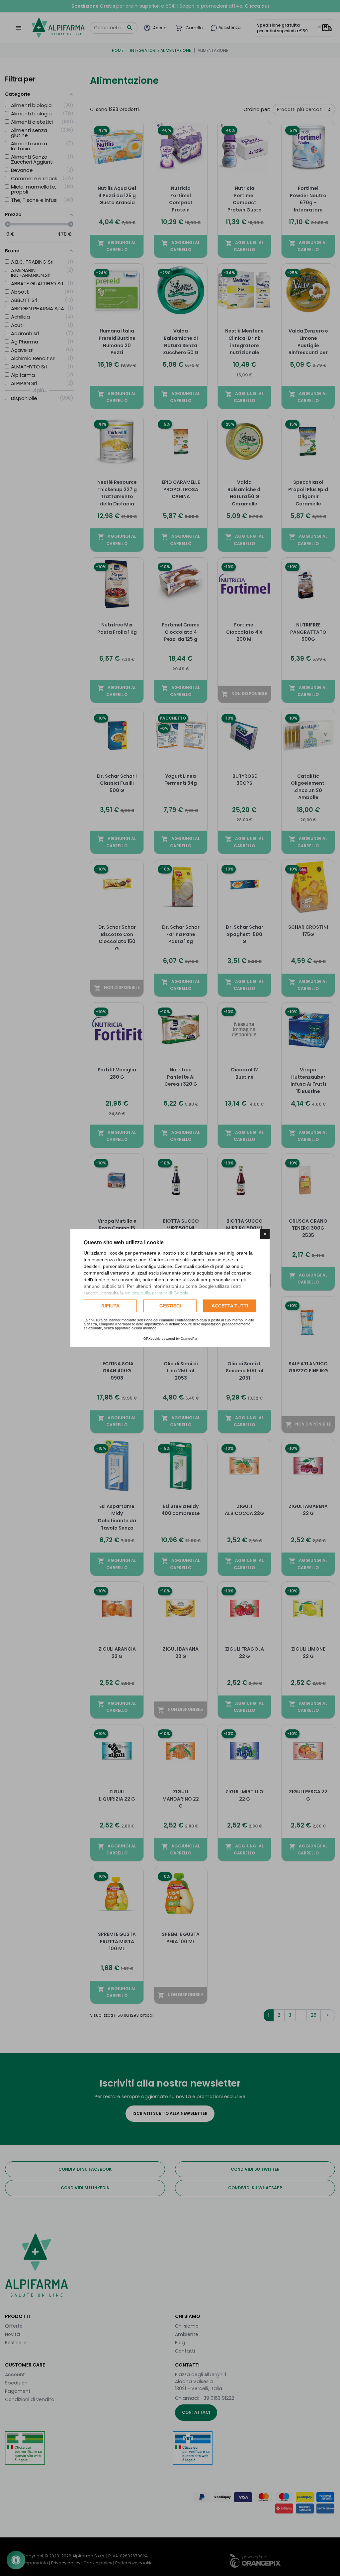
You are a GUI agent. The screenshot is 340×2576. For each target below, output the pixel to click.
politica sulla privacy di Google (157, 1293)
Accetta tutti (230, 1306)
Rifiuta (110, 1306)
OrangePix (189, 1339)
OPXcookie (152, 1339)
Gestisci (170, 1306)
